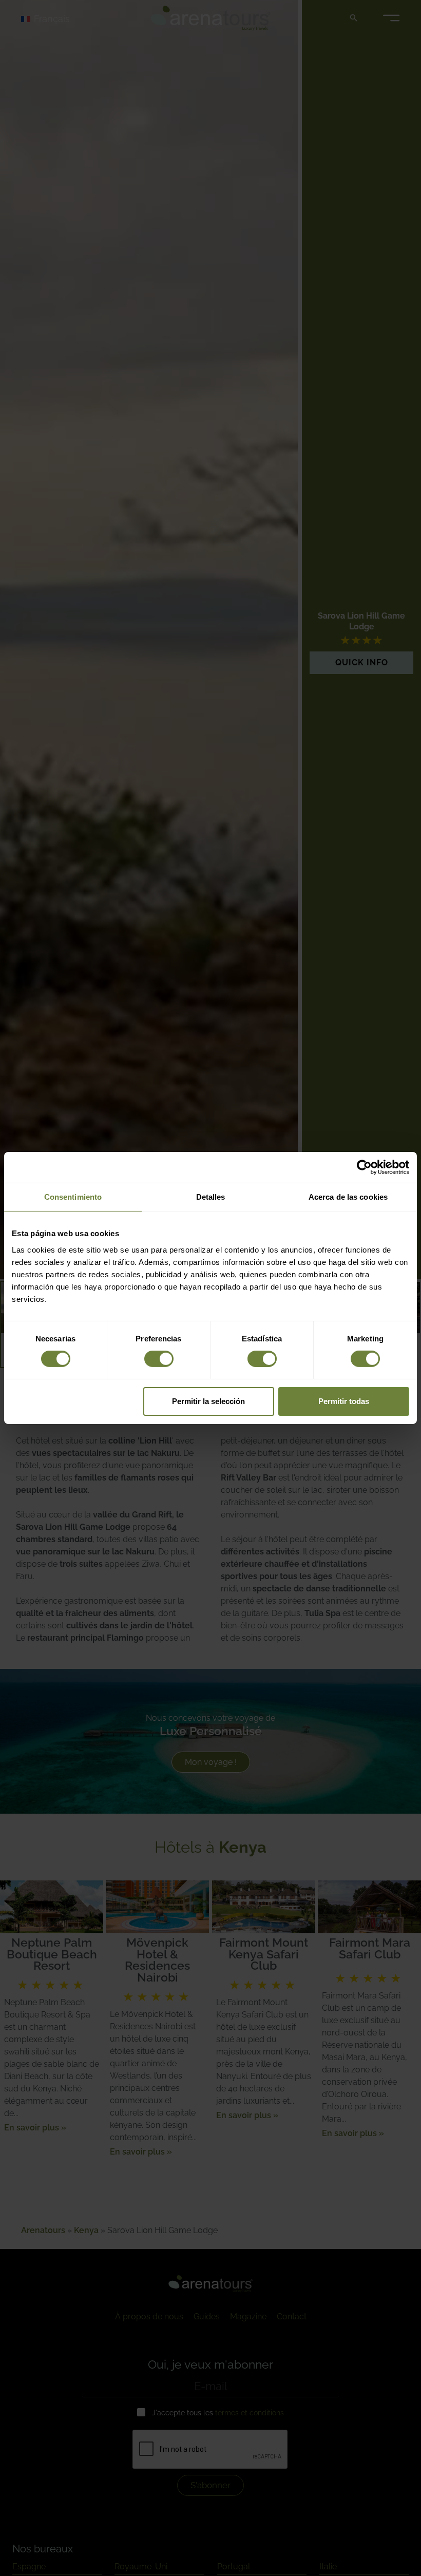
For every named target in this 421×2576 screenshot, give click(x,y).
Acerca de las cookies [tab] (348, 1197)
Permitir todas (344, 1401)
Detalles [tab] (211, 1197)
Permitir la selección (208, 1401)
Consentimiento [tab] (73, 1197)
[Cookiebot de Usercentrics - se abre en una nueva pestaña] (364, 1167)
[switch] (159, 1359)
